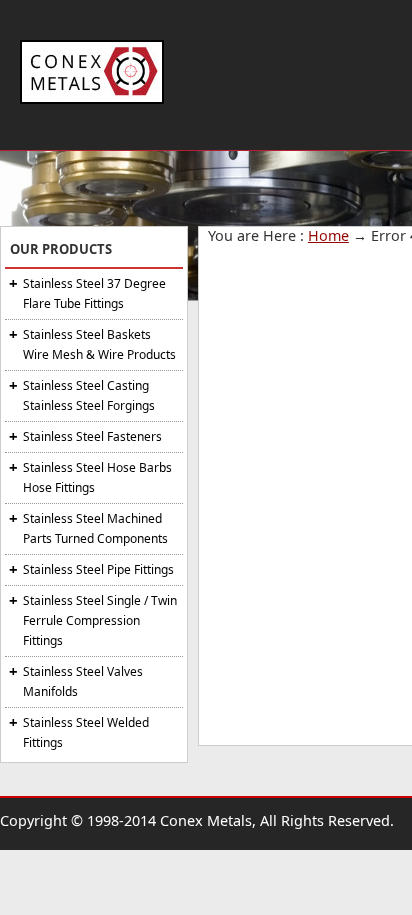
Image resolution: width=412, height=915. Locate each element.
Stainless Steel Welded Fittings (86, 732)
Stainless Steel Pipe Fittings (98, 569)
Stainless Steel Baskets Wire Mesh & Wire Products (99, 344)
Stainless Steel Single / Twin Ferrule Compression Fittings (100, 620)
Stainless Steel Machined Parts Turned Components (95, 528)
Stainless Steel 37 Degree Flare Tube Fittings (94, 293)
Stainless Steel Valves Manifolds (83, 681)
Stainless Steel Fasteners (92, 436)
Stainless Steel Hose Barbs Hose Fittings (97, 477)
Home (328, 235)
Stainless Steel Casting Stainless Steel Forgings (89, 395)
